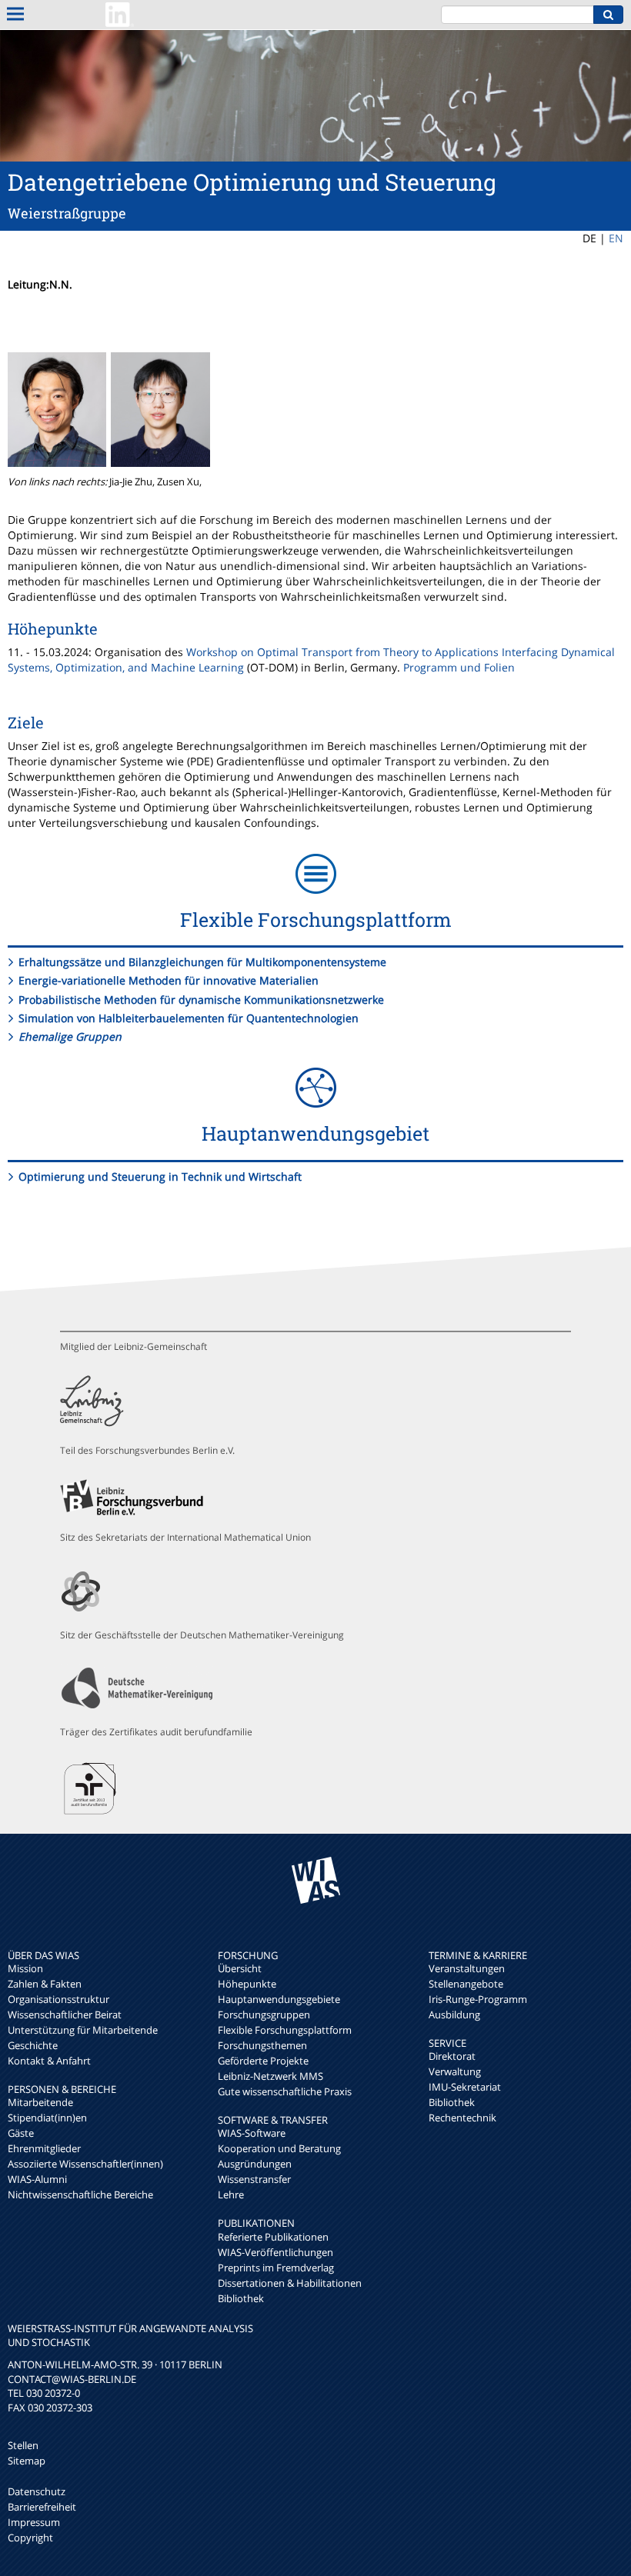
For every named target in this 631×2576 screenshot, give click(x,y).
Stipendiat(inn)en (47, 2118)
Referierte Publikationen (273, 2237)
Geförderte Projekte (263, 2061)
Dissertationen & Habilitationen (290, 2283)
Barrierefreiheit (42, 2507)
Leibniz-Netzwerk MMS (270, 2076)
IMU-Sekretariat (465, 2087)
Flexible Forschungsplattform (285, 2030)
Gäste (21, 2133)
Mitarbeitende (40, 2102)
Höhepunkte (247, 1984)
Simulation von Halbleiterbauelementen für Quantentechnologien (189, 1018)
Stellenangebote (466, 1984)
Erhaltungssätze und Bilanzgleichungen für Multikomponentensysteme (202, 962)
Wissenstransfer (254, 2179)
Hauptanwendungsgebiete (279, 1999)
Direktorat (452, 2056)
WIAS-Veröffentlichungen (275, 2252)
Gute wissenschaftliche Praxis (285, 2091)
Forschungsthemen (262, 2045)
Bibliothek (241, 2298)
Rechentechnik (462, 2118)
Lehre (231, 2194)
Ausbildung (454, 2014)
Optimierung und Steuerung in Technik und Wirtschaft (160, 1176)
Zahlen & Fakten (45, 1984)
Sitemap (27, 2461)
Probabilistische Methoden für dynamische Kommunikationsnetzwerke (201, 1000)
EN (616, 238)
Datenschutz (37, 2491)
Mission (25, 1968)
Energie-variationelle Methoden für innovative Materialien (169, 980)
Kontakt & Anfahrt (49, 2061)
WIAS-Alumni (37, 2179)
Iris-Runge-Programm (478, 1999)
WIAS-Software (252, 2133)
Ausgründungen (255, 2164)
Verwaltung (455, 2071)
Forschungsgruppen (264, 2014)
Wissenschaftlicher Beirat (65, 2014)
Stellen (23, 2445)
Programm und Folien (459, 667)
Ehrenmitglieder (44, 2148)
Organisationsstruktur (58, 1999)
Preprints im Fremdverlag (276, 2268)
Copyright (30, 2538)
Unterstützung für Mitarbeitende (83, 2030)
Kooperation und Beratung (279, 2148)
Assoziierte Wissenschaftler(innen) (85, 2164)
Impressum (34, 2522)
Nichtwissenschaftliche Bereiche (80, 2194)
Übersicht (240, 1968)
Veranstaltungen (467, 1968)
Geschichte (33, 2045)
